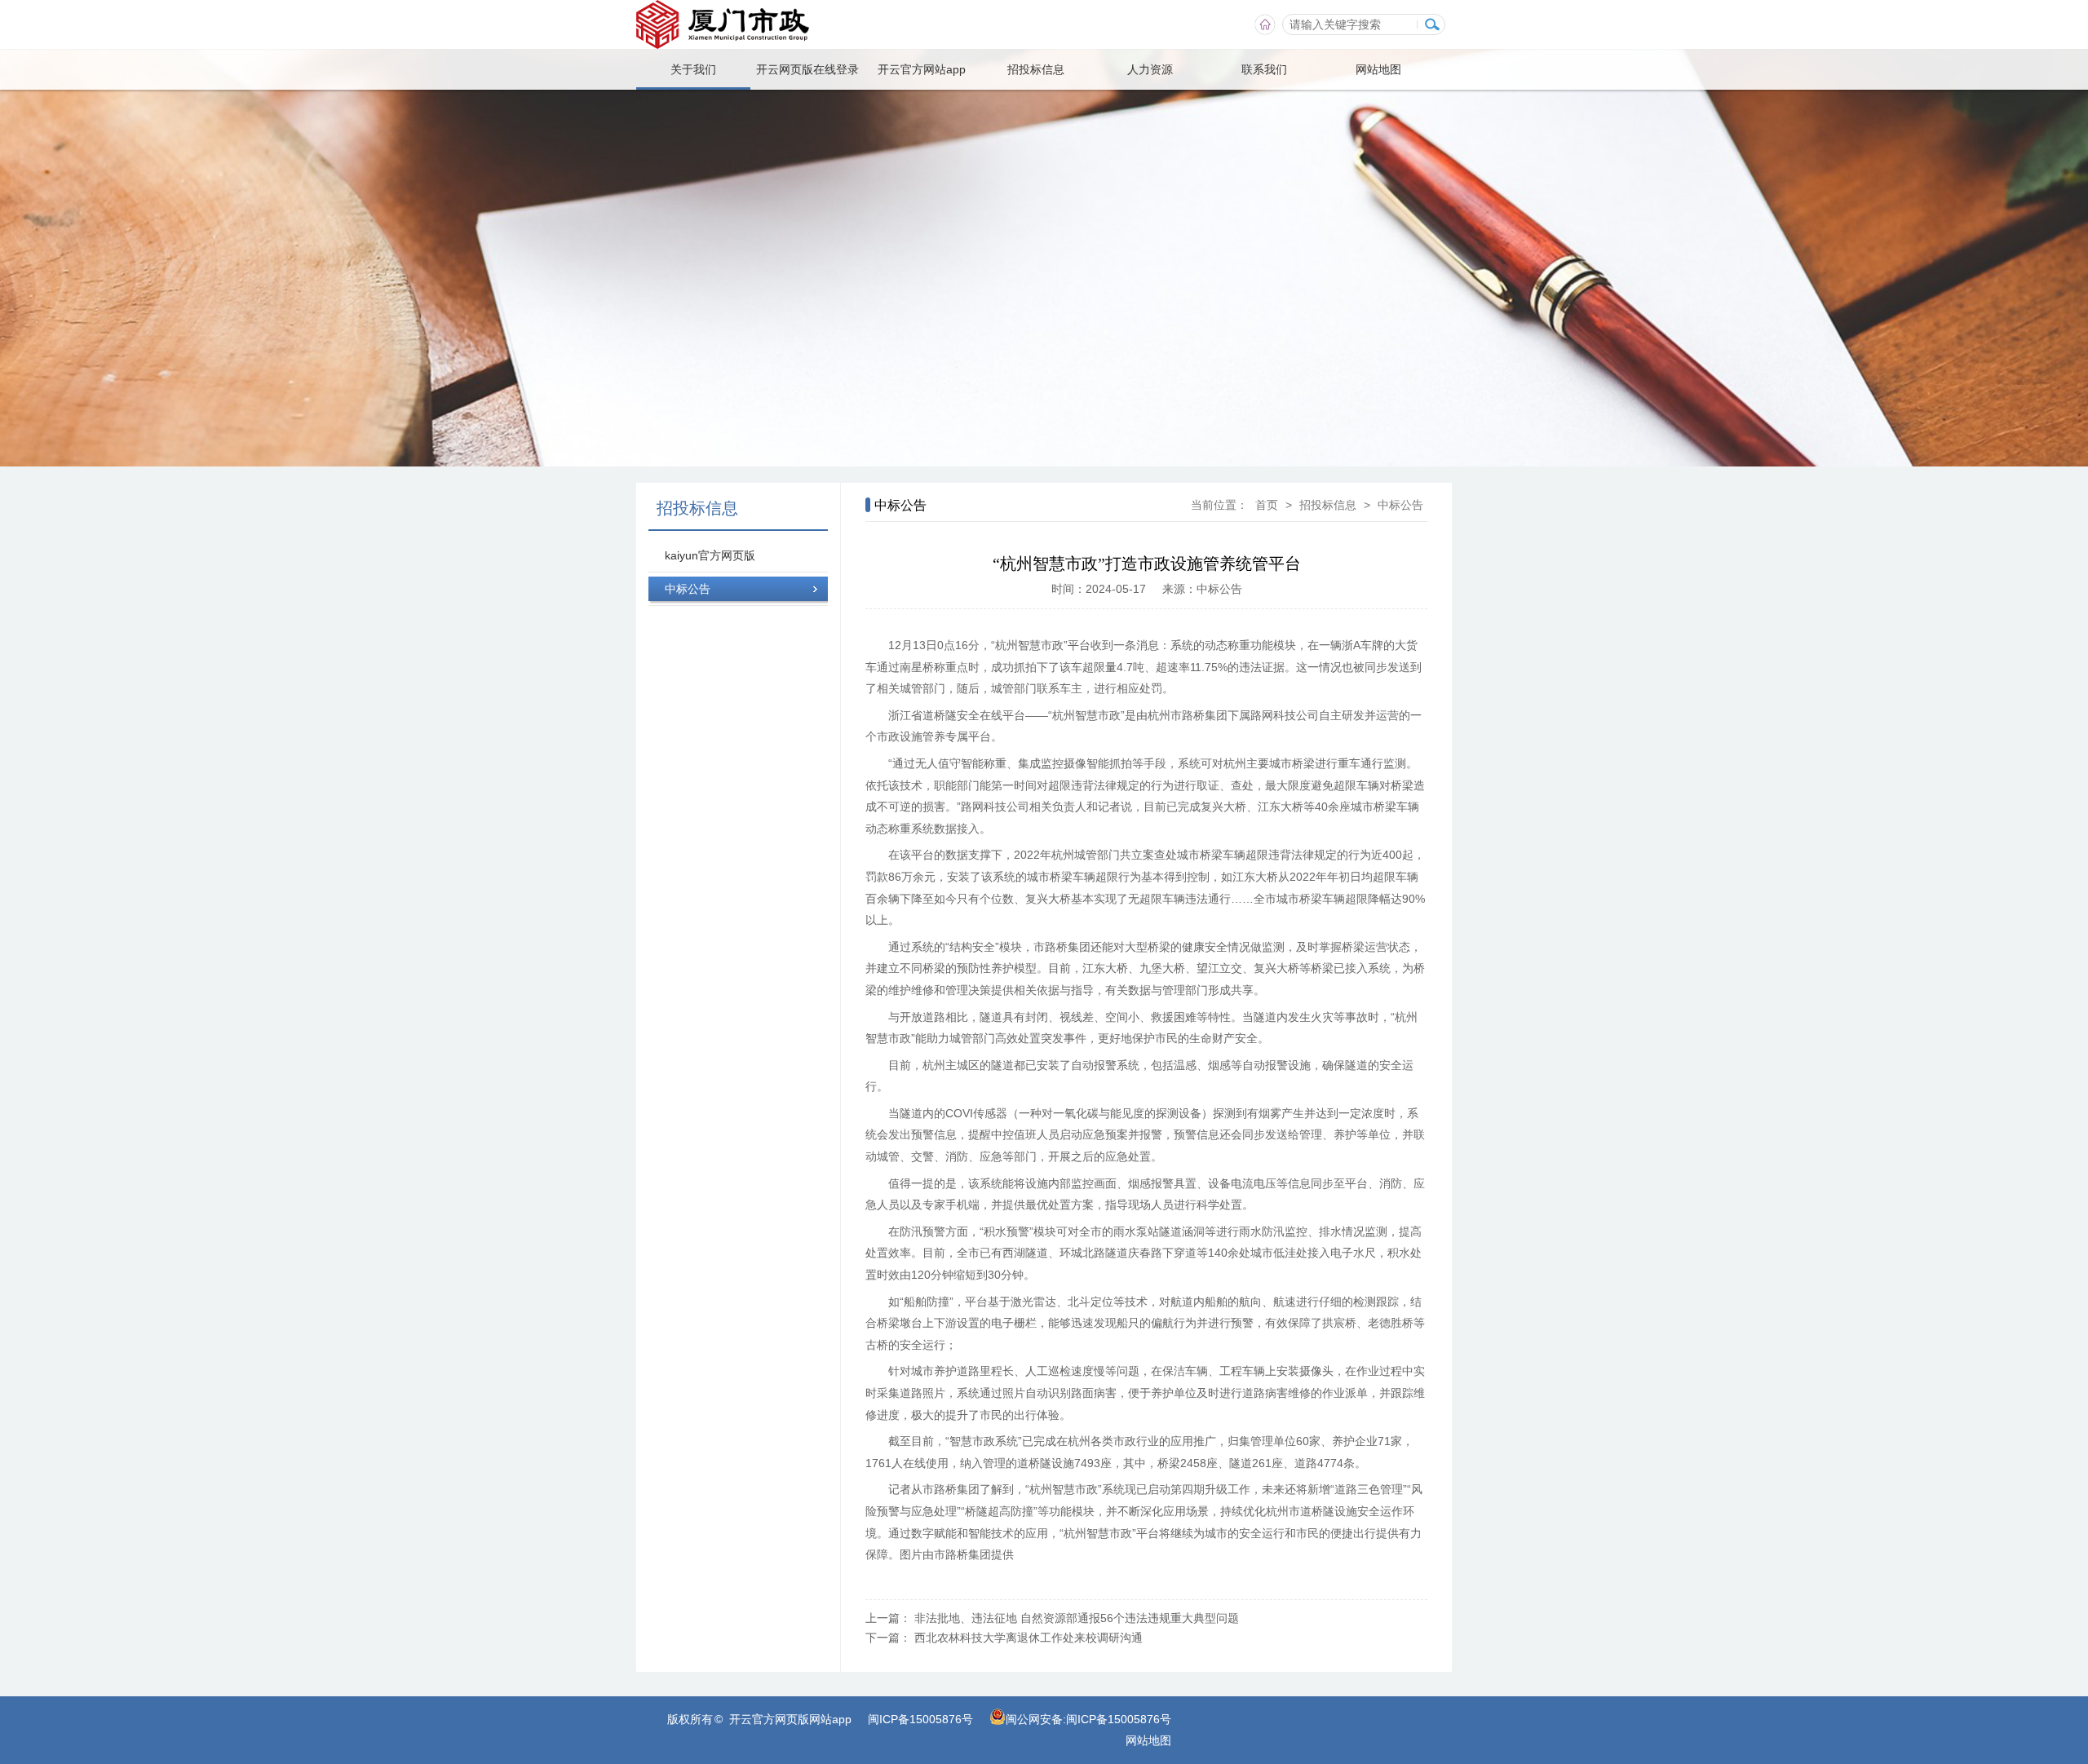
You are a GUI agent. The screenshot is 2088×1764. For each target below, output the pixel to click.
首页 (1267, 505)
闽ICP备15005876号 (920, 1719)
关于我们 (693, 69)
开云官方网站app (922, 69)
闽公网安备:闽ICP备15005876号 (1088, 1719)
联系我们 (1264, 69)
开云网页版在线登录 (807, 69)
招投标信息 (1036, 69)
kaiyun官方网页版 (710, 555)
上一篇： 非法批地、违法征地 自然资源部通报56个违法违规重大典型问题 (1052, 1618)
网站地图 (1378, 69)
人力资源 (1150, 69)
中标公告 (688, 589)
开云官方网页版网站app (790, 1719)
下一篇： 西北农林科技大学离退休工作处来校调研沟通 (1004, 1638)
